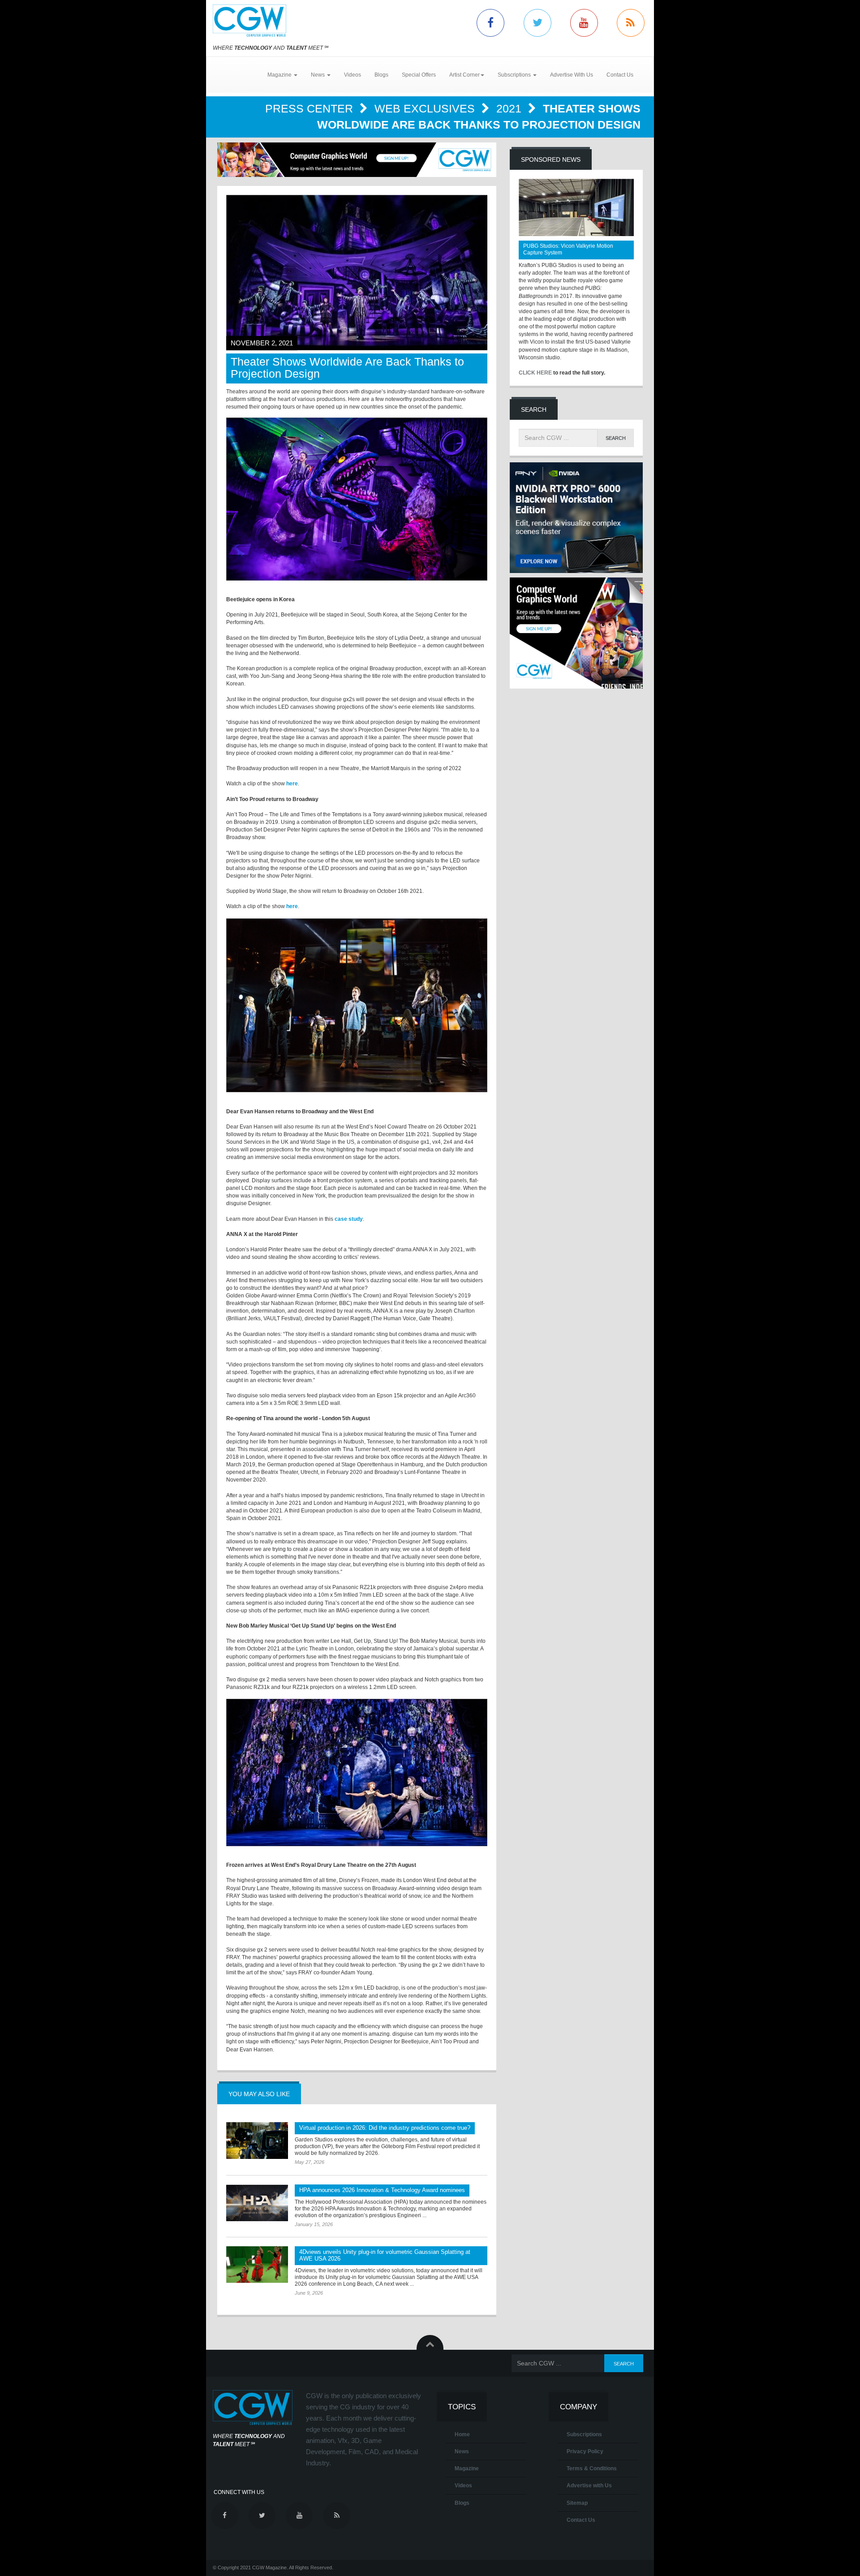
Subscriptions (584, 2434)
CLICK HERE (535, 373)
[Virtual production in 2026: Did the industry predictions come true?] (257, 2141)
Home (462, 2434)
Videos (353, 75)
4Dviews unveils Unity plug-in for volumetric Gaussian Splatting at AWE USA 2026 (385, 2255)
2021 (510, 108)
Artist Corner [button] (464, 75)
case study (349, 1219)
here (292, 784)
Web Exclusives (426, 108)
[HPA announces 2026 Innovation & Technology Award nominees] (257, 2203)
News (462, 2451)
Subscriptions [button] (515, 75)
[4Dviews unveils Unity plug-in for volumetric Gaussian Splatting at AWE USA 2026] (257, 2265)
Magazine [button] (280, 75)
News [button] (318, 75)
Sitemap (577, 2503)
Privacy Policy (585, 2451)
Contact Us (620, 75)
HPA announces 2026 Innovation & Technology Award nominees (382, 2190)
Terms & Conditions (592, 2468)
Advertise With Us (572, 75)
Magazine (467, 2468)
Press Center (311, 108)
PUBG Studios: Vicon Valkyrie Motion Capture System (568, 249)
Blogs (381, 75)
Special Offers (419, 75)
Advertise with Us (589, 2486)
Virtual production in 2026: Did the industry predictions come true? (385, 2128)
